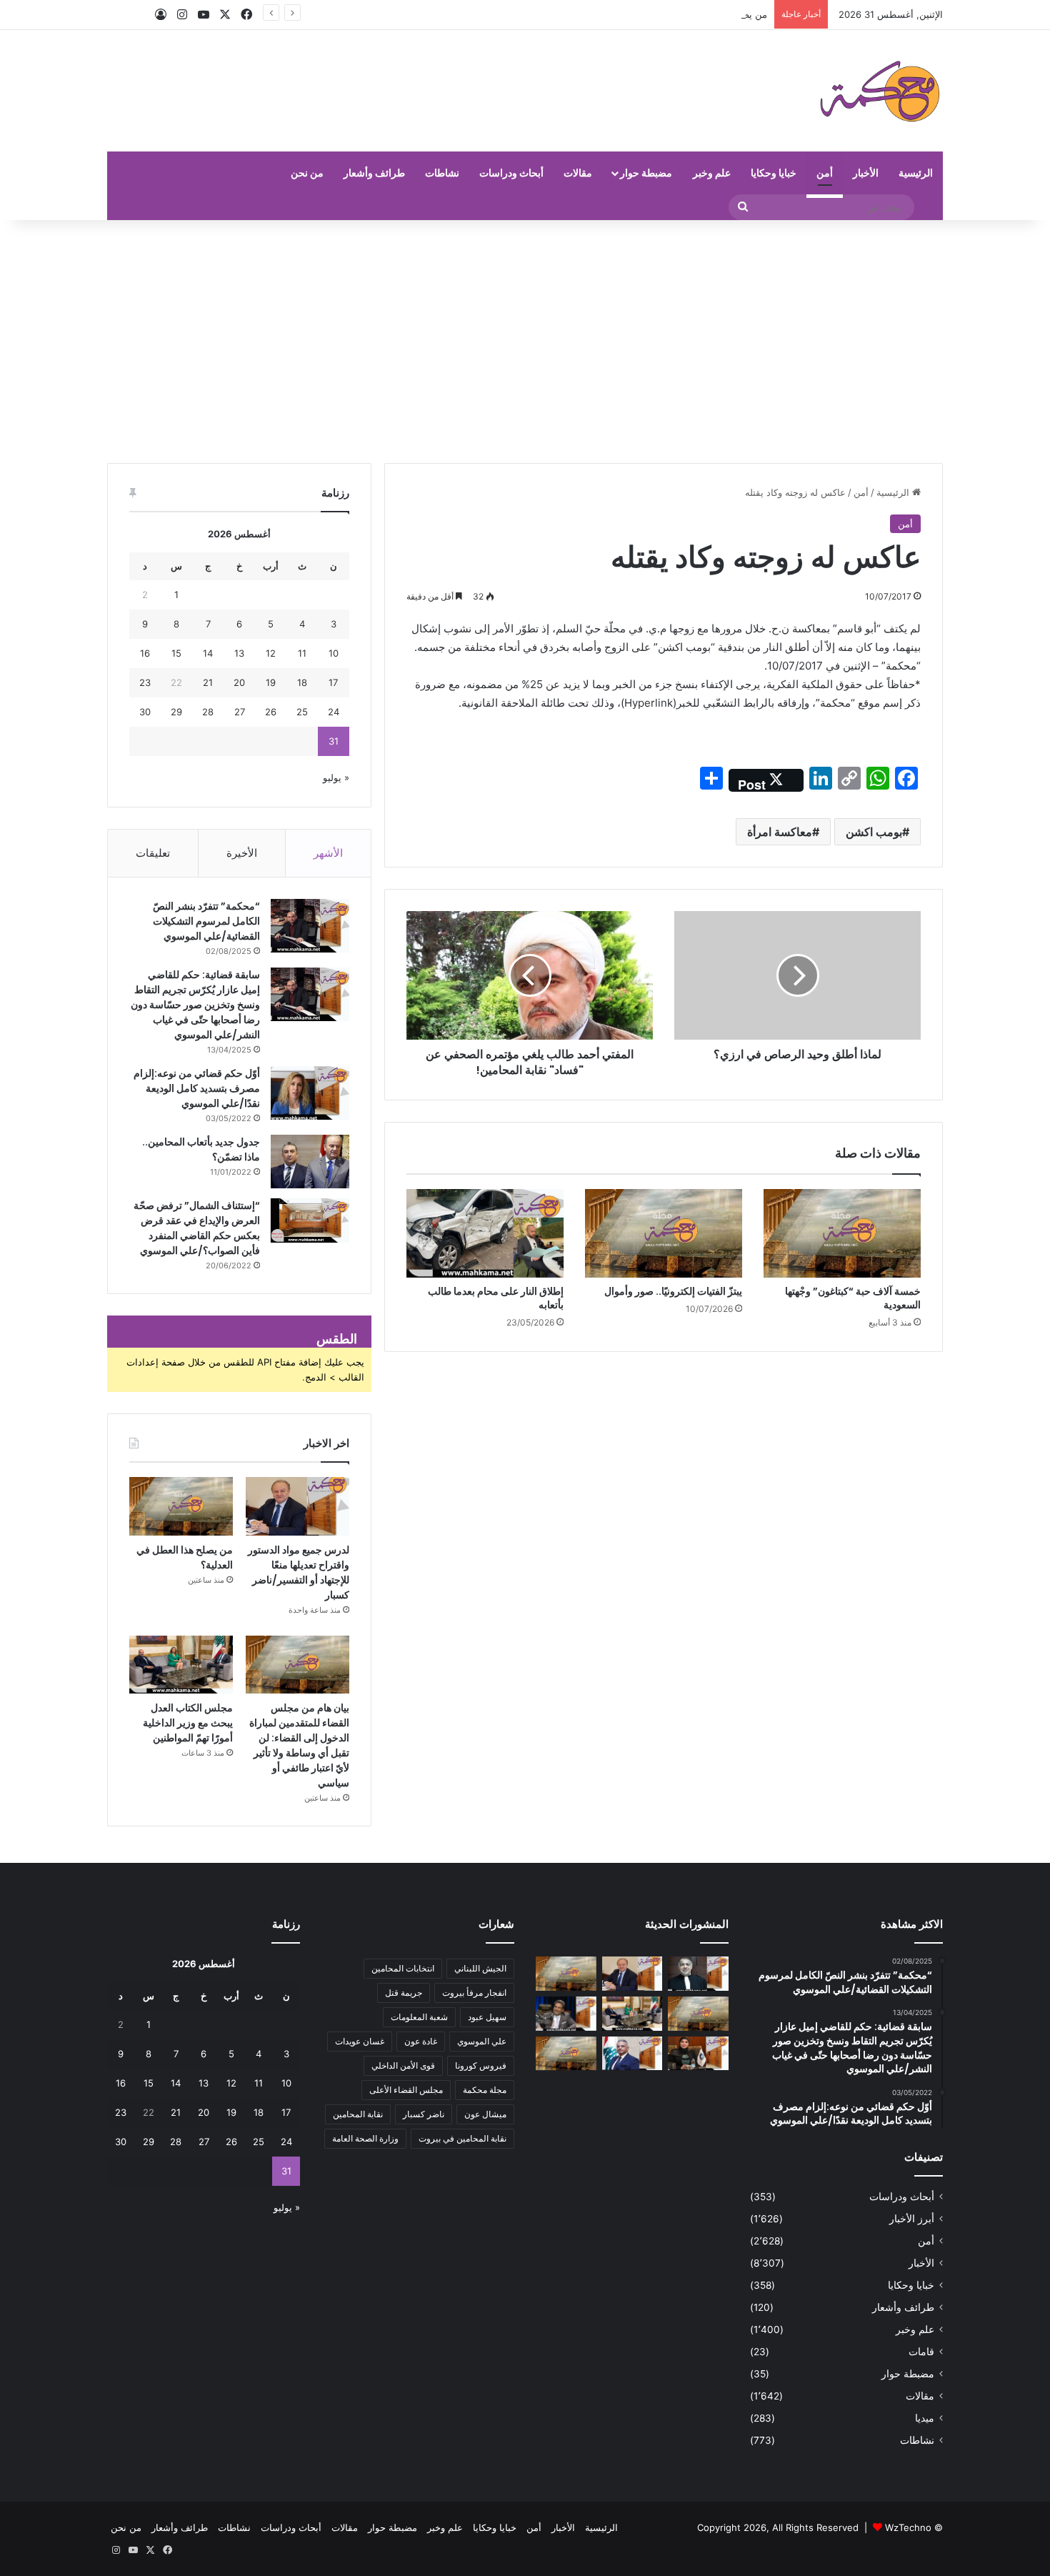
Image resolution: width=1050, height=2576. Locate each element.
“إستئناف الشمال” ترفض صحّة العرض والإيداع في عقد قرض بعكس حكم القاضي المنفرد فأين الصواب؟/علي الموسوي (197, 1228)
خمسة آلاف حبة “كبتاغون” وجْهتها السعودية (853, 1298)
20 (239, 682)
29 (176, 712)
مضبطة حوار (646, 173)
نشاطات (442, 173)
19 (271, 682)
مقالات (578, 173)
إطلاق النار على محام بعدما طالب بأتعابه (496, 1298)
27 (240, 712)
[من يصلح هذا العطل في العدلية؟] (181, 1506)
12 (271, 653)
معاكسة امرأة (780, 832)
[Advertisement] (525, 342)
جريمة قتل (404, 1993)
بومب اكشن (874, 832)
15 (176, 653)
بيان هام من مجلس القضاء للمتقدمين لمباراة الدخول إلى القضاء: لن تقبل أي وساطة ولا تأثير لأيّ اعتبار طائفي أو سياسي (299, 1745)
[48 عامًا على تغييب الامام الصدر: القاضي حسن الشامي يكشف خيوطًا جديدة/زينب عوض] (566, 2014)
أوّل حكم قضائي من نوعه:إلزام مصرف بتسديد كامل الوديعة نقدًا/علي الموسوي (197, 1088)
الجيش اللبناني (480, 1968)
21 (208, 682)
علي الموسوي (482, 2041)
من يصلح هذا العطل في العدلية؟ (704, 14)
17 (333, 682)
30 (145, 712)
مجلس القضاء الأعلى (406, 2090)
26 (271, 712)
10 (334, 653)
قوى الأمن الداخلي (403, 2065)
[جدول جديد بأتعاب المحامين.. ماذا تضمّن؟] (310, 1162)
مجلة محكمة (485, 2090)
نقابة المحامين (358, 2114)
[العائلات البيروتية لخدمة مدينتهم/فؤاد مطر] (698, 1974)
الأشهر (328, 853)
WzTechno (908, 2527)
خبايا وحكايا (774, 173)
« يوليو (336, 777)
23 (145, 682)
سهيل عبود (487, 2017)
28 (208, 712)
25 (302, 712)
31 (334, 741)
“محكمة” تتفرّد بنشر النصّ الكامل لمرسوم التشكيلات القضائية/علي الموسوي (206, 921)
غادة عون (421, 2041)
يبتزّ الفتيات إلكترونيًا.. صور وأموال (673, 1291)
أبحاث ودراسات (511, 173)
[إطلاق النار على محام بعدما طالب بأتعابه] (485, 1233)
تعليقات (153, 853)
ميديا (925, 2418)
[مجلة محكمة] (880, 91)
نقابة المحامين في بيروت (462, 2138)
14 (208, 653)
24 (334, 712)
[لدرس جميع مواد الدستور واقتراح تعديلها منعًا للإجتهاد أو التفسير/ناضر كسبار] (297, 1506)
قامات (921, 2352)
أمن (825, 173)
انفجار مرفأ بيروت (474, 1993)
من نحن (307, 173)
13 (239, 653)
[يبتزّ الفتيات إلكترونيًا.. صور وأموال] (664, 1233)
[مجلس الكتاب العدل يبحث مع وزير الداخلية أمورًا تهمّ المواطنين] (181, 1665)
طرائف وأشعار (374, 173)
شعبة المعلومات (419, 2017)
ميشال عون (485, 2114)
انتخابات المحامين (403, 1968)
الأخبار (866, 173)
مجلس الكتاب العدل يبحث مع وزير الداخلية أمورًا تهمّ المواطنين (188, 1723)
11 (302, 653)
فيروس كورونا (481, 2065)
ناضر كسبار (424, 2114)
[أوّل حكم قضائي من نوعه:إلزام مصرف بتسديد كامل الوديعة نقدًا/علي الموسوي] (310, 1093)
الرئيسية (916, 173)
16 (145, 653)
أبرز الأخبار (912, 2219)
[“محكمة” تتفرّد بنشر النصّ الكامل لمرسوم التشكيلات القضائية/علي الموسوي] (310, 926)
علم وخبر (712, 173)
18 (302, 682)
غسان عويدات (360, 2041)
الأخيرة (242, 853)
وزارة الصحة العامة (365, 2138)
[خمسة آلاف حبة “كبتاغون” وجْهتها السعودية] (842, 1233)
